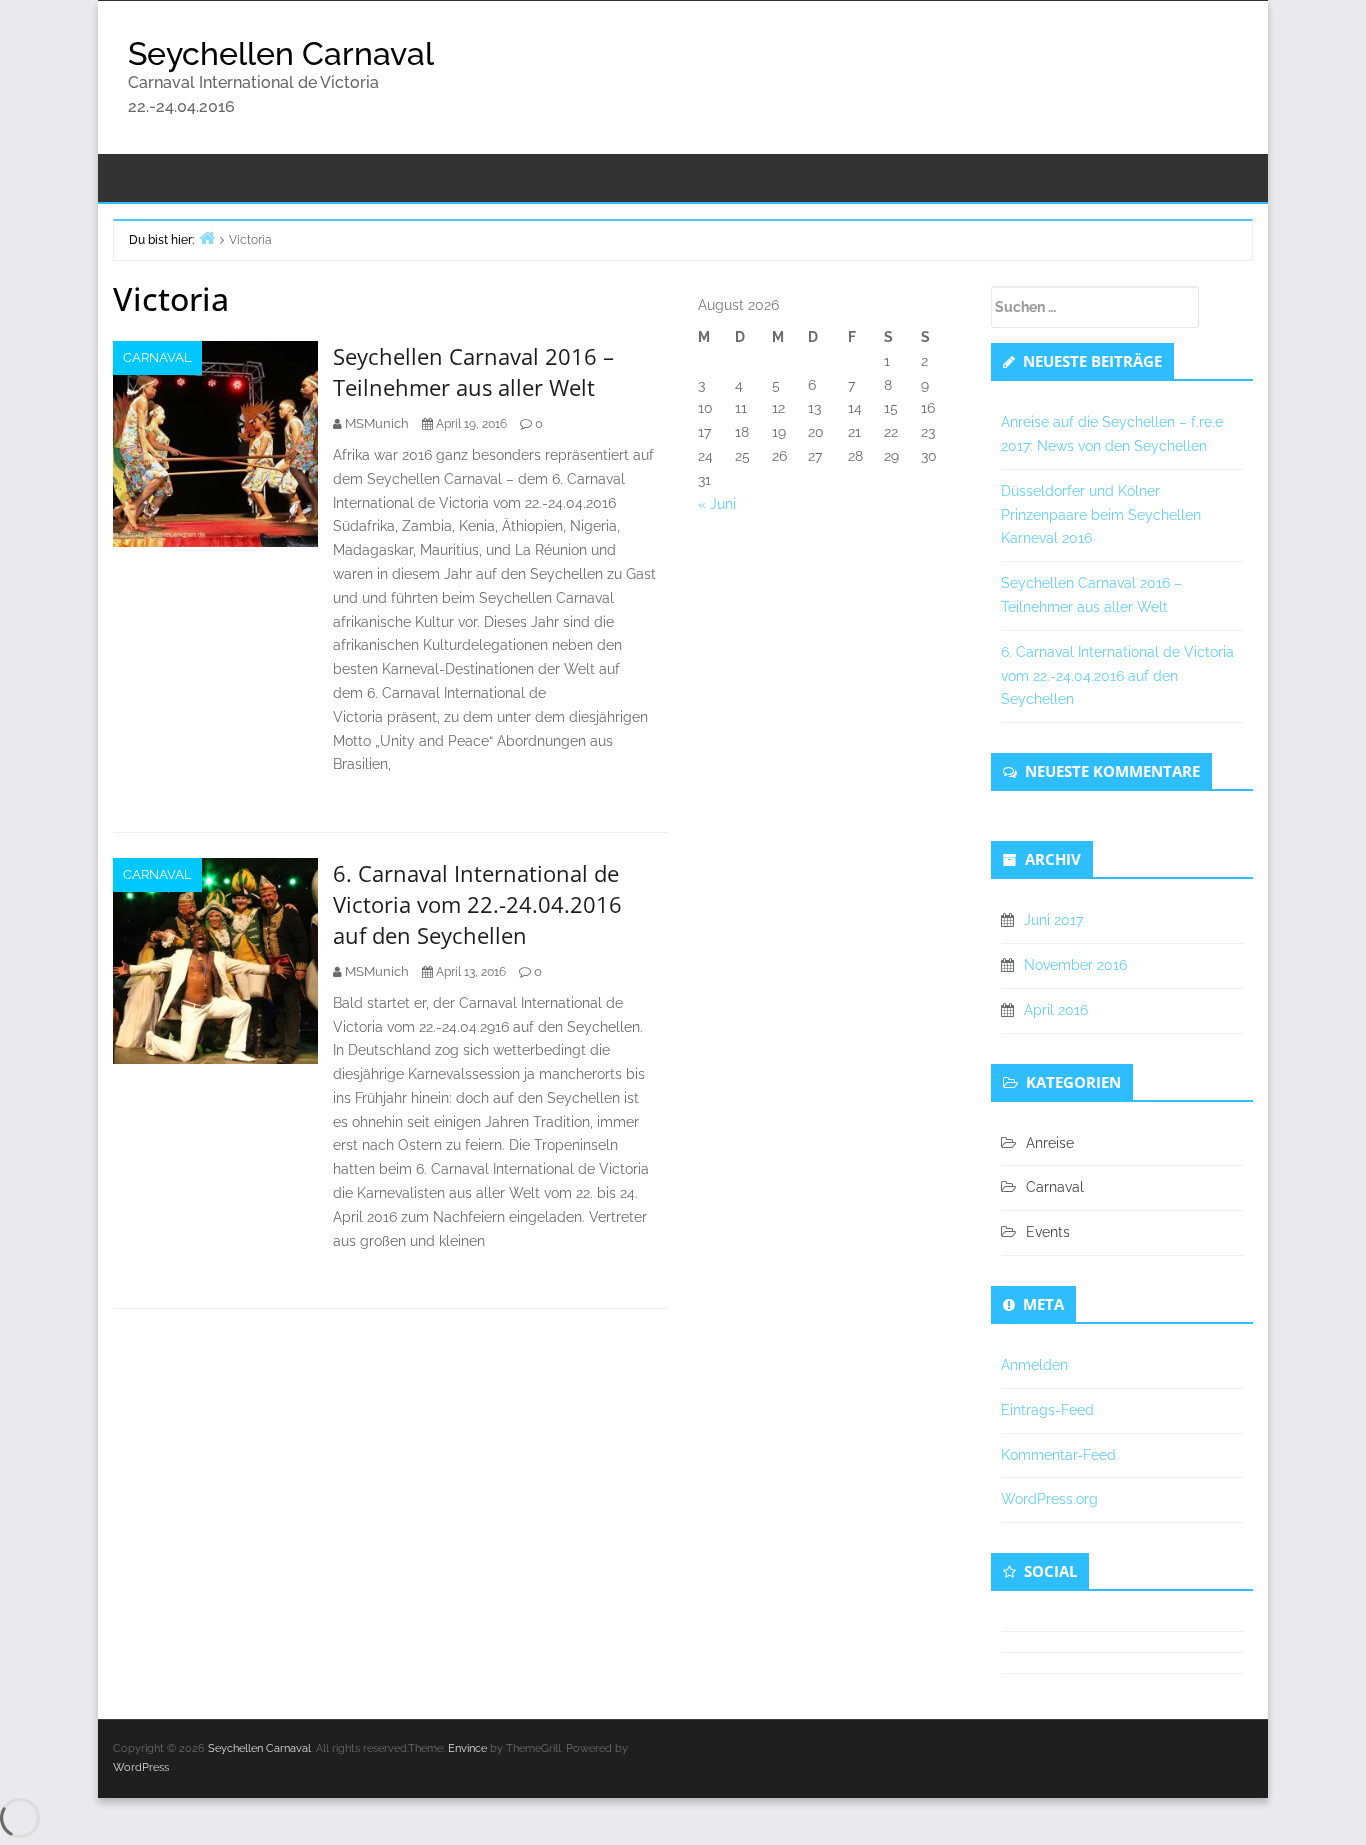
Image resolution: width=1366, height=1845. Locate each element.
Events (1048, 1232)
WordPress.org (1049, 1499)
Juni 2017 (1053, 920)
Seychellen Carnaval (281, 53)
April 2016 (1056, 1010)
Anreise (1050, 1143)
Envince (467, 1748)
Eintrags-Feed (1047, 1410)
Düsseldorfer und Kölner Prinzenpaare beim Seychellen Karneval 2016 (1101, 515)
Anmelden (1034, 1365)
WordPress (141, 1767)
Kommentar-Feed (1058, 1455)
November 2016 (1075, 965)
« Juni (717, 504)
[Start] (207, 237)
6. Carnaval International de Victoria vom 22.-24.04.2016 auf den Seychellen (477, 904)
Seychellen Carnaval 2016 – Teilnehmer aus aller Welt (473, 371)
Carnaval (157, 357)
